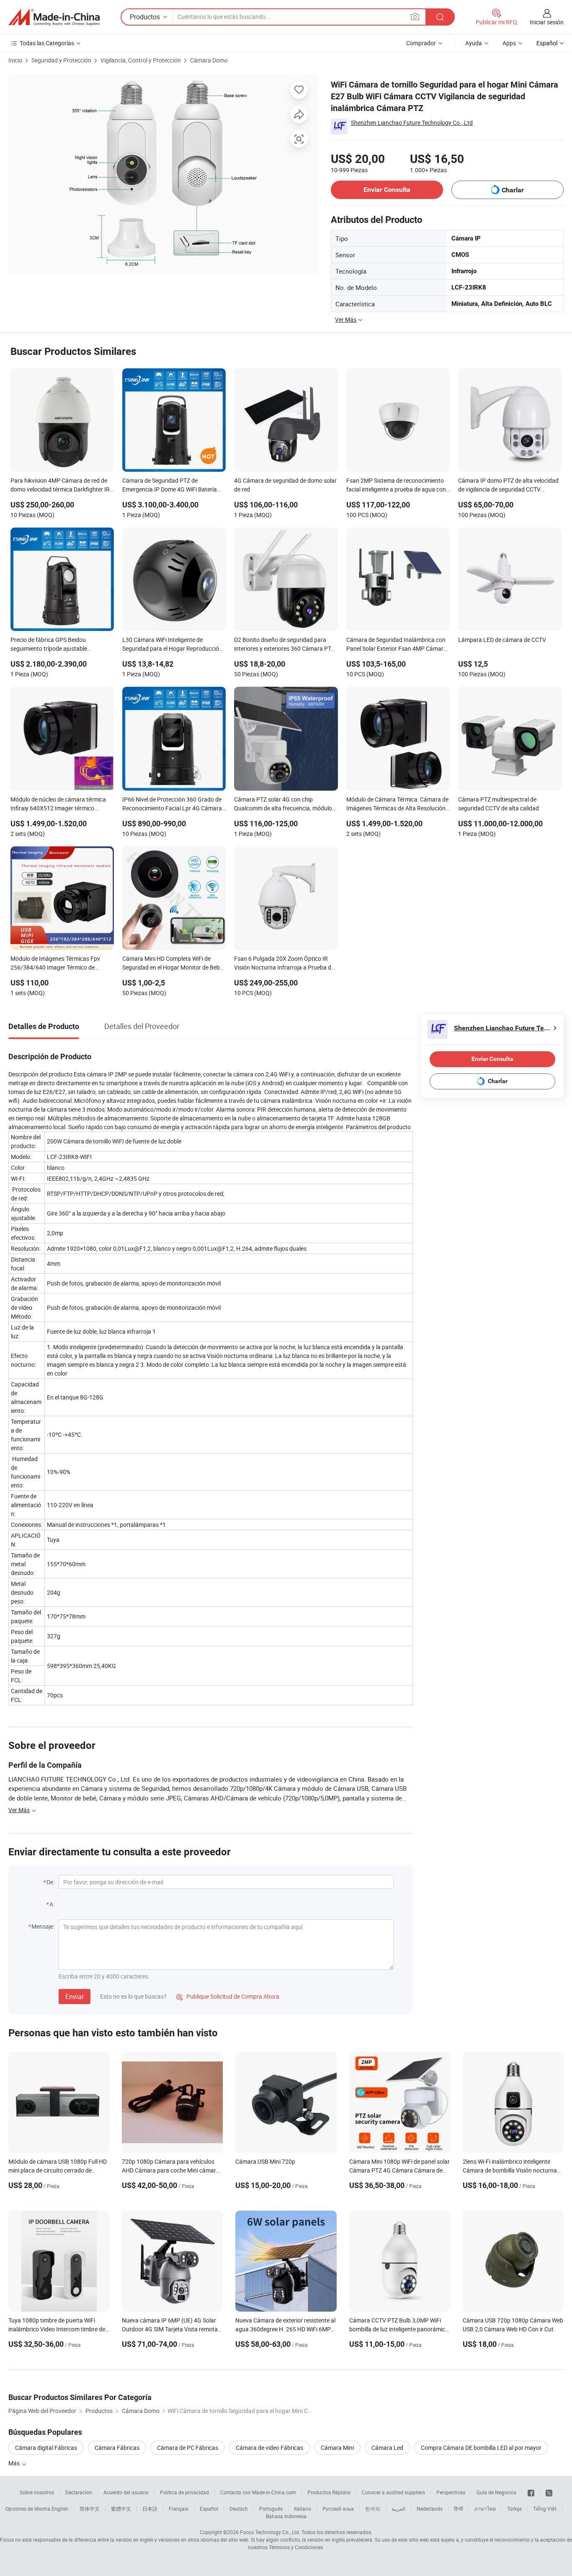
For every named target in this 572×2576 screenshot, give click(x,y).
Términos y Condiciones (296, 2547)
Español (209, 2509)
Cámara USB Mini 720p (265, 2161)
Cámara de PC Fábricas (188, 2448)
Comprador (421, 43)
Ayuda (474, 43)
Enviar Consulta (387, 190)
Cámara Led (387, 2448)
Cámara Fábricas (117, 2448)
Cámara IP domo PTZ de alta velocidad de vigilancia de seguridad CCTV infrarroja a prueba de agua (508, 486)
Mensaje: (43, 1926)
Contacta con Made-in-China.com (258, 2492)
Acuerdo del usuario (126, 2492)
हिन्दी (459, 2509)
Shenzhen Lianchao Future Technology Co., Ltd (412, 123)
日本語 (150, 2509)
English (60, 2509)
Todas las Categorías (47, 43)
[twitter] (549, 2492)
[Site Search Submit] (440, 17)
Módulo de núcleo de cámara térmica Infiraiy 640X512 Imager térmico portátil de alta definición (58, 804)
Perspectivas (451, 2492)
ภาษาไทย (485, 2509)
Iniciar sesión (547, 22)
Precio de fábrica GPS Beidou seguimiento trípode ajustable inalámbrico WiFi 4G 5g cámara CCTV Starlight (59, 645)
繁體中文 (121, 2509)
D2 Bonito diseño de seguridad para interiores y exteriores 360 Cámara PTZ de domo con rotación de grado (284, 645)
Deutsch (239, 2509)
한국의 (373, 2509)
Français (179, 2509)
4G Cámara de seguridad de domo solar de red (285, 485)
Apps (509, 43)
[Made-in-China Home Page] (54, 17)
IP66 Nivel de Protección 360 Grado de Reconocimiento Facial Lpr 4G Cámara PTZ (172, 804)
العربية (398, 2509)
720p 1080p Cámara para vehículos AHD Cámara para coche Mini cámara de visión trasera (171, 2170)
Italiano (303, 2509)
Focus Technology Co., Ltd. (270, 2532)
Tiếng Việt (545, 2509)
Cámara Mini (337, 2448)
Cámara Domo (209, 60)
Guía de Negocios (496, 2492)
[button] (415, 17)
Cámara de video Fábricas (269, 2448)
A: (52, 1904)
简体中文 (90, 2509)
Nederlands (430, 2509)
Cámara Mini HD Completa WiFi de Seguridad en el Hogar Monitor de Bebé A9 (173, 964)
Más (15, 2463)
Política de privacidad (184, 2492)
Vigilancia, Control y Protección (141, 60)
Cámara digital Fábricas (46, 2448)
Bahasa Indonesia (286, 2516)
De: (50, 1882)
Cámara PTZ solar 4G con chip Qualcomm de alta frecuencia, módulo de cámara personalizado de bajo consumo (283, 804)
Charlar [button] (513, 190)
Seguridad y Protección (61, 60)
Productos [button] (145, 17)
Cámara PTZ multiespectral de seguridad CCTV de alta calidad (499, 804)
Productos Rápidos (329, 2492)
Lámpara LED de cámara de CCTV (502, 640)
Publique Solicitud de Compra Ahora (228, 1996)
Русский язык (338, 2509)
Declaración (79, 2492)
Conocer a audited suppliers (393, 2492)
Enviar (75, 1997)
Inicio (15, 60)
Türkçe (514, 2509)
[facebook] (531, 2492)
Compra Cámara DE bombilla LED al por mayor (481, 2448)
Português (271, 2509)
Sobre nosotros (37, 2492)
